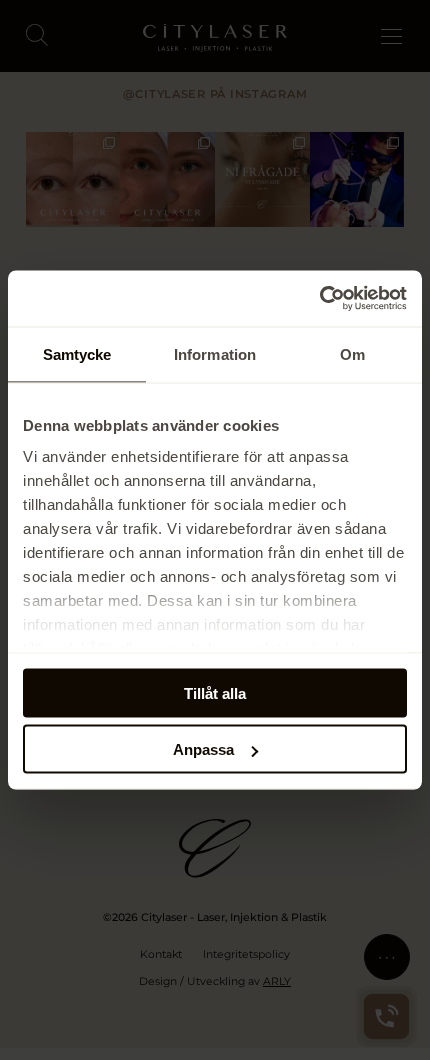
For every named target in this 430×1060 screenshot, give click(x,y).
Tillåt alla (215, 692)
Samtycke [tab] (77, 353)
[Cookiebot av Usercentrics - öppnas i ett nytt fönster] (319, 299)
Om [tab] (352, 353)
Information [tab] (215, 353)
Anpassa (203, 749)
